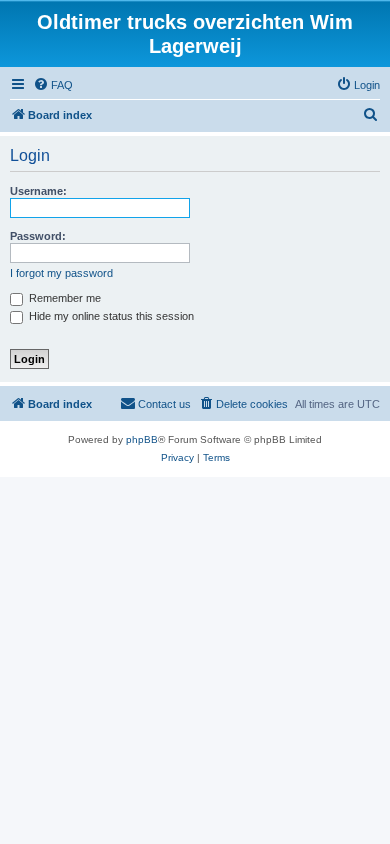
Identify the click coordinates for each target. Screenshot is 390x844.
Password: (38, 236)
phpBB (142, 439)
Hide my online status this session (110, 316)
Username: (38, 191)
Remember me (63, 298)
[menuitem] (53, 85)
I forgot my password (61, 273)
